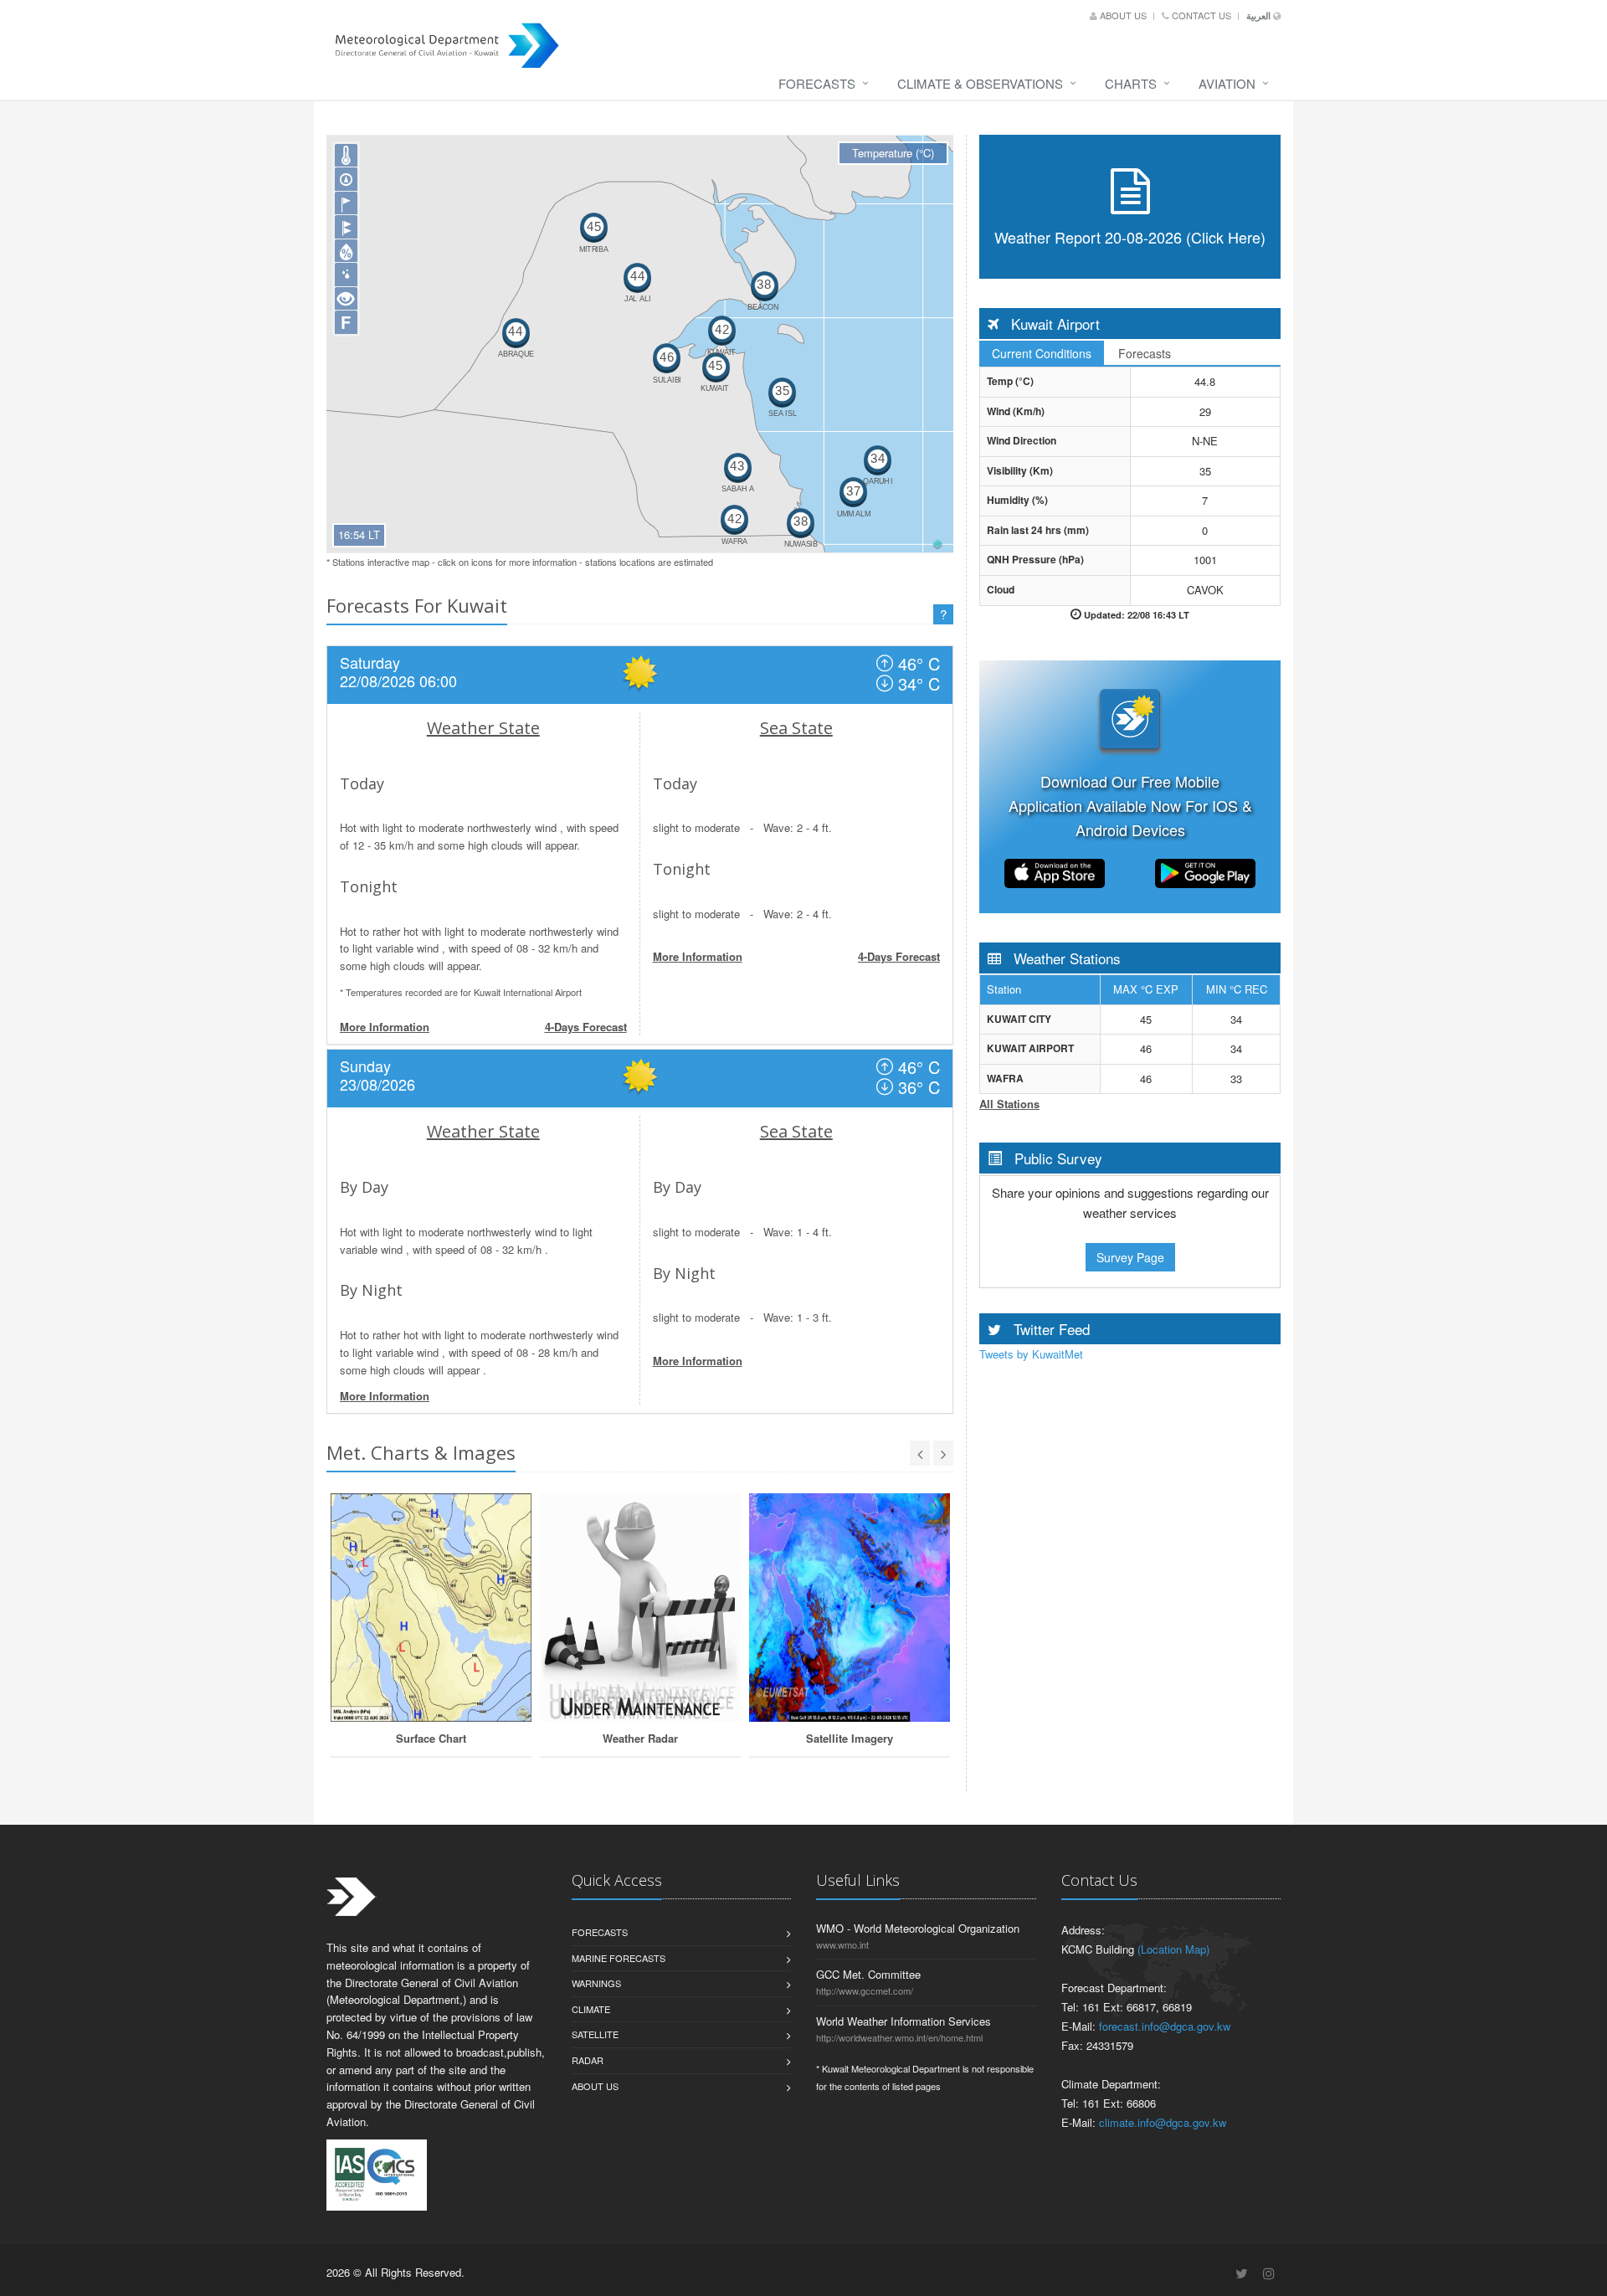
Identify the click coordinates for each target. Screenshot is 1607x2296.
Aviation (1227, 83)
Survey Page (1130, 1257)
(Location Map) (1173, 1949)
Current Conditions (1042, 353)
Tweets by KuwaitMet (1031, 1354)
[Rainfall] (347, 275)
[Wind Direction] (347, 179)
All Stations (1009, 1104)
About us (1123, 15)
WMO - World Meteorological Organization (918, 1928)
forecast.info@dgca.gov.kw (1165, 2026)
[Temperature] (347, 156)
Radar (588, 2060)
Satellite (595, 2034)
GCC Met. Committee (868, 1974)
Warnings (596, 1983)
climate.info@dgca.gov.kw (1163, 2122)
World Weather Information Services (904, 2021)
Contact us (1201, 15)
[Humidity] (347, 251)
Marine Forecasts (619, 1958)
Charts (1131, 83)
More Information (385, 1027)
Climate (591, 2009)
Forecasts (817, 83)
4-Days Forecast (586, 1027)
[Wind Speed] (347, 203)
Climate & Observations (980, 83)
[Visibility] (347, 299)
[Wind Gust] (347, 227)
